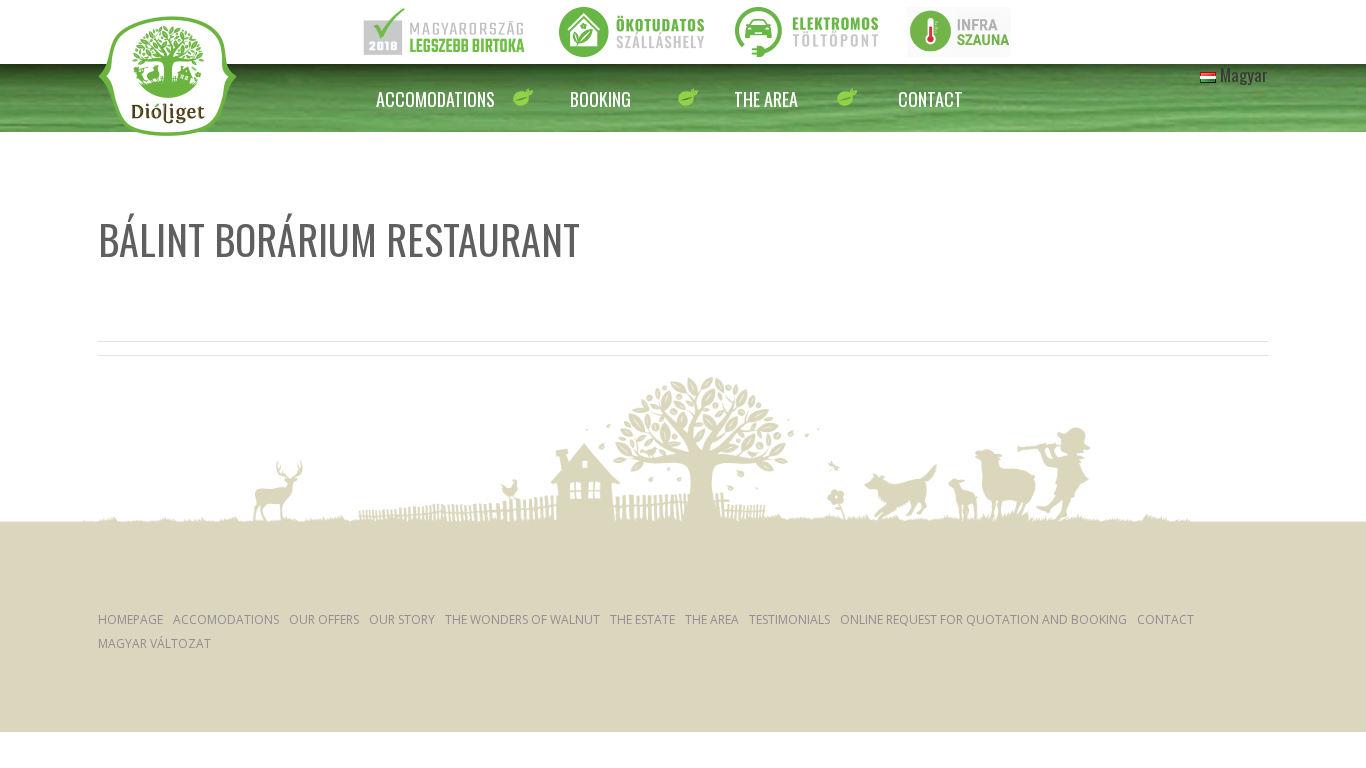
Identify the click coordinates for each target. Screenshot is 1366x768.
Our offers (324, 619)
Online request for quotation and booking (983, 619)
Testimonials (789, 619)
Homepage (130, 619)
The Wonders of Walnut (522, 619)
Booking (600, 99)
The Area (766, 99)
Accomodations (435, 99)
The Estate (642, 619)
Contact (930, 99)
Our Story (402, 619)
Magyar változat (154, 643)
